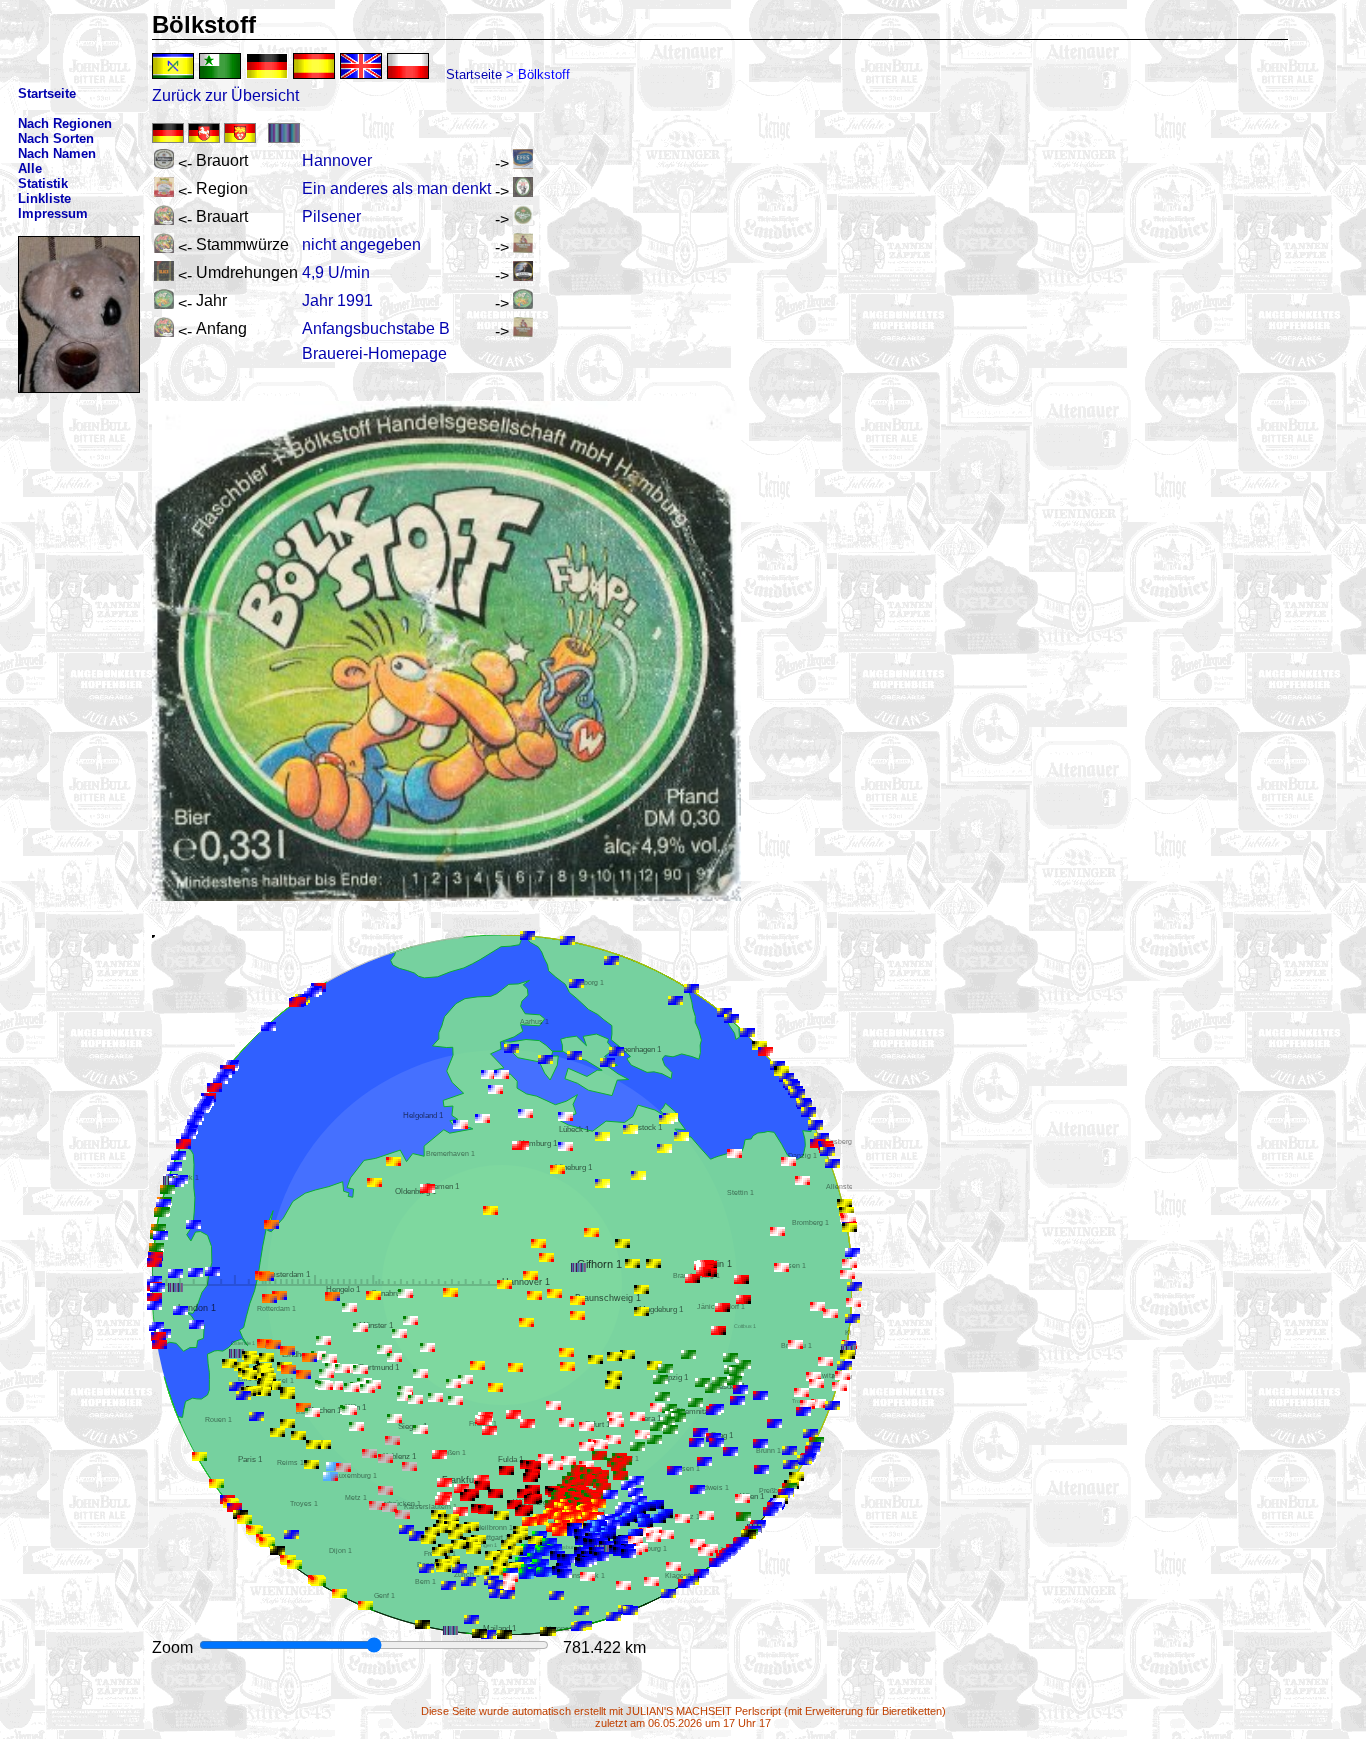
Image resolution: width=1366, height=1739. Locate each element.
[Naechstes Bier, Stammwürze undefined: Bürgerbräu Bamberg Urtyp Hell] (523, 247)
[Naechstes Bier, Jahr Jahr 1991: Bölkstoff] (523, 303)
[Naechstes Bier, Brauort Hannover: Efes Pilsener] (523, 163)
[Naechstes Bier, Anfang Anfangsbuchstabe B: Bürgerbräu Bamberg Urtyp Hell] (523, 331)
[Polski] (408, 66)
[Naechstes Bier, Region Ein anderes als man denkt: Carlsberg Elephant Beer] (523, 191)
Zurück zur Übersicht (225, 95)
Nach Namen (57, 153)
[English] (361, 66)
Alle (30, 168)
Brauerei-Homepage (374, 353)
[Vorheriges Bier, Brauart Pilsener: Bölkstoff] (164, 219)
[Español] (314, 66)
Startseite (474, 74)
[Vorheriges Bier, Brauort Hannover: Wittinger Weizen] (164, 163)
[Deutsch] (267, 66)
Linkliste (44, 198)
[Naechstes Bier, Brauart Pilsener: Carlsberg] (523, 219)
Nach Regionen (65, 123)
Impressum (53, 213)
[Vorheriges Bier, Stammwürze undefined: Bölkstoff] (164, 247)
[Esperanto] (220, 66)
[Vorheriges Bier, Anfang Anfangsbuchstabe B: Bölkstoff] (164, 331)
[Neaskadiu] (173, 66)
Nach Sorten (56, 138)
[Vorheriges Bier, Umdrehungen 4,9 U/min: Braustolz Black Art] (164, 275)
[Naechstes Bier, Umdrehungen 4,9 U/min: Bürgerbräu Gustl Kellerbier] (523, 275)
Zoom (174, 1647)
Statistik (43, 183)
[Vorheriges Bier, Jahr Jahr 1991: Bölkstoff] (164, 303)
